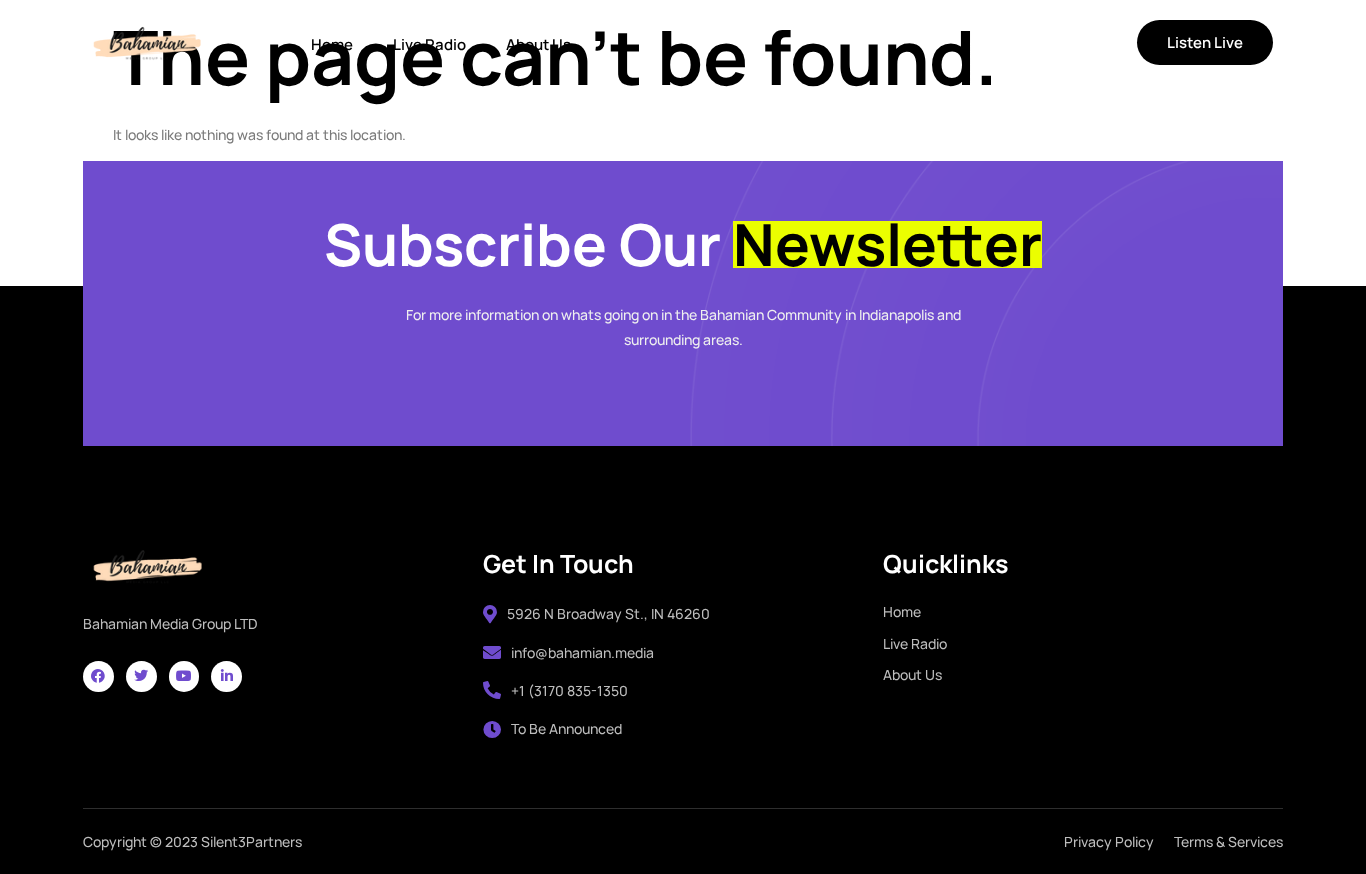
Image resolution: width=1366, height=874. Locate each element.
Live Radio (429, 44)
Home (332, 44)
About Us (538, 44)
